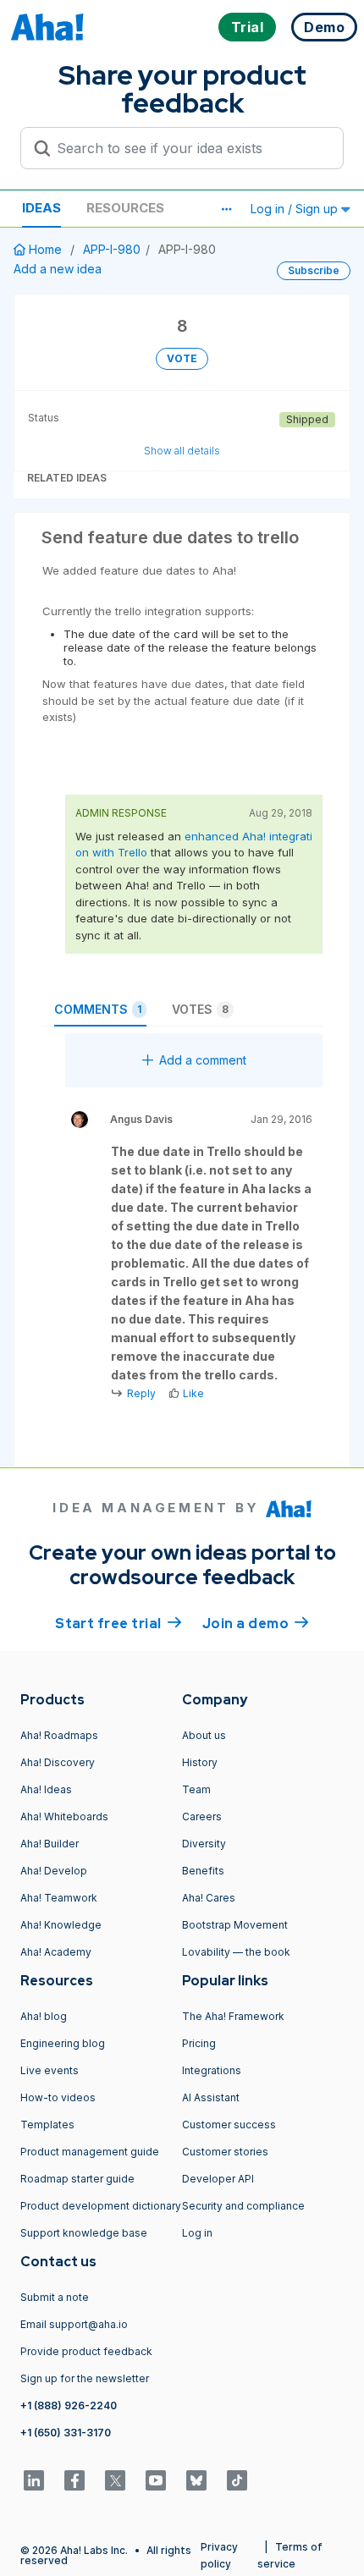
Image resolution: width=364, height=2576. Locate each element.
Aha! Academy (56, 1952)
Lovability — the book (236, 1952)
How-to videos (58, 2097)
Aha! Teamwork (59, 1898)
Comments (98, 1009)
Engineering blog (63, 2043)
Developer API (218, 2179)
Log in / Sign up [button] (296, 209)
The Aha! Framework (233, 2016)
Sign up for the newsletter (85, 2378)
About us (204, 1735)
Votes (200, 1009)
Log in (197, 2233)
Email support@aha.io (74, 2324)
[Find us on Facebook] (74, 2480)
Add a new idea (58, 269)
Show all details (182, 451)
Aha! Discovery (58, 1762)
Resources (125, 208)
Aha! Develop (54, 1871)
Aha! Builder (50, 1844)
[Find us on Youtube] (156, 2480)
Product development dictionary (101, 2206)
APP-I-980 (112, 249)
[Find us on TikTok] (237, 2480)
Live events (50, 2070)
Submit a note (55, 2297)
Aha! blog (44, 2016)
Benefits (203, 1871)
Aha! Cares (209, 1898)
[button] (226, 209)
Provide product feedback (86, 2351)
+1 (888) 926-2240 (69, 2405)
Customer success (229, 2125)
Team (196, 1789)
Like (193, 1393)
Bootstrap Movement (235, 1925)
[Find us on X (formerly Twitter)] (115, 2480)
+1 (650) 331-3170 (66, 2433)
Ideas (41, 208)
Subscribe (314, 270)
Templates (47, 2125)
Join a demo (256, 1624)
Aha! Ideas (46, 1789)
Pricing (199, 2043)
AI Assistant (211, 2097)
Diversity (204, 1844)
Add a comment (203, 1060)
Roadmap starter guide (77, 2179)
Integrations (212, 2070)
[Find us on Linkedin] (34, 2480)
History (200, 1762)
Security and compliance (243, 2206)
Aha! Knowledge (61, 1925)
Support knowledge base (84, 2233)
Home (45, 249)
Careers (202, 1816)
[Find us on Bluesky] (196, 2480)
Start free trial (119, 1624)
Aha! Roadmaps (59, 1735)
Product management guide (90, 2152)
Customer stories (225, 2152)
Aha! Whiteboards (64, 1816)
